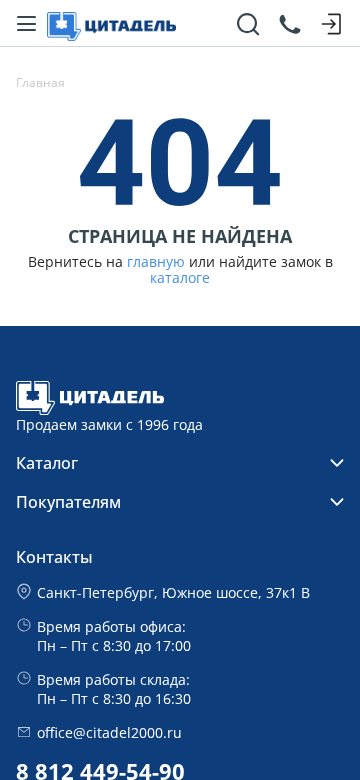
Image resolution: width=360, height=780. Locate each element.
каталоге (180, 278)
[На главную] (111, 24)
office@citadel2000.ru (109, 732)
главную (156, 262)
